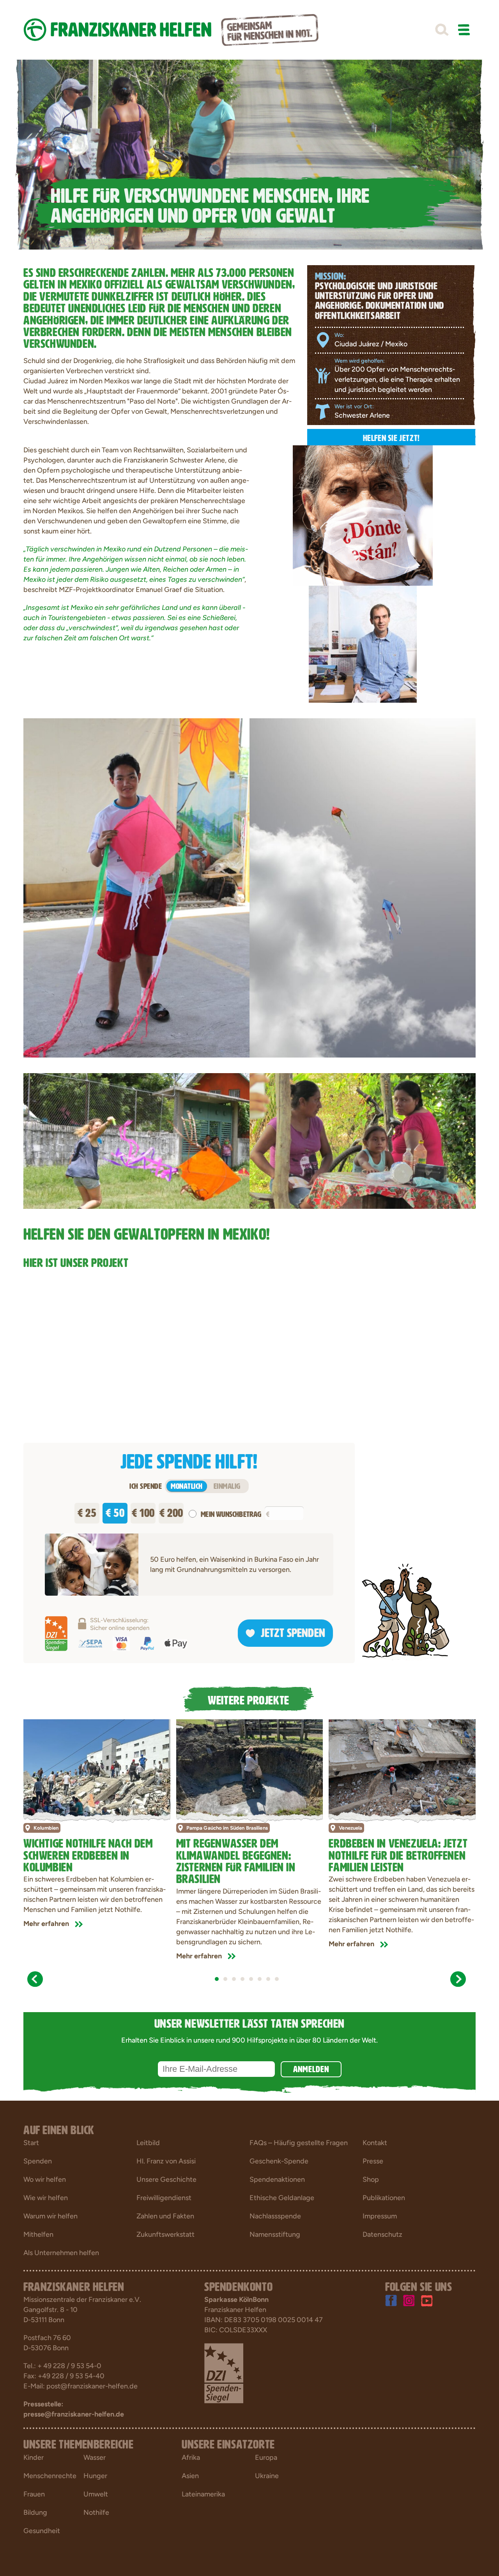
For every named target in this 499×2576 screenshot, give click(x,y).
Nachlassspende (275, 2216)
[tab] (217, 1979)
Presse (373, 2161)
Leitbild (148, 2143)
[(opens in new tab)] (224, 2373)
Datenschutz (382, 2234)
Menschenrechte (50, 2476)
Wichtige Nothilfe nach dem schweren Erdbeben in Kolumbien (88, 1854)
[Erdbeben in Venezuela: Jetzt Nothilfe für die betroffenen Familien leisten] (402, 1768)
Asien (190, 2476)
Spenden (38, 2161)
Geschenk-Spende (279, 2161)
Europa (266, 2457)
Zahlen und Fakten (165, 2216)
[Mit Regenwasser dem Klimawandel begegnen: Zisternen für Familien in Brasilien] (250, 1768)
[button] (442, 30)
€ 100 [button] (143, 1511)
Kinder (34, 2457)
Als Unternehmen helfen (61, 2253)
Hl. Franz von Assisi (166, 2161)
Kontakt (375, 2143)
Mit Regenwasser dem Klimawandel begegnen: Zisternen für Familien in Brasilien (236, 1859)
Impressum (380, 2216)
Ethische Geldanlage (282, 2198)
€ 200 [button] (171, 1511)
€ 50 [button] (115, 1511)
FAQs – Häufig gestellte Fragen (299, 2143)
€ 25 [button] (87, 1511)
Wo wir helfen (45, 2179)
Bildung (35, 2512)
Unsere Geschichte (166, 2179)
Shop (371, 2179)
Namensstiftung (275, 2234)
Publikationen (384, 2198)
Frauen (34, 2494)
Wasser (95, 2457)
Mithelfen (38, 2234)
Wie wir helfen (46, 2198)
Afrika (191, 2457)
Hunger (95, 2476)
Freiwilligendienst (164, 2198)
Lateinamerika (203, 2494)
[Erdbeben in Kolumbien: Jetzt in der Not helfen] (97, 1768)
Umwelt (96, 2494)
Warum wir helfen (50, 2216)
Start (31, 2143)
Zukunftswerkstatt (165, 2234)
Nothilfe (96, 2512)
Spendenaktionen (277, 2179)
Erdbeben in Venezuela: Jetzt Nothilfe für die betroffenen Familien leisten (398, 1854)
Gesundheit (42, 2531)
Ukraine (267, 2476)
